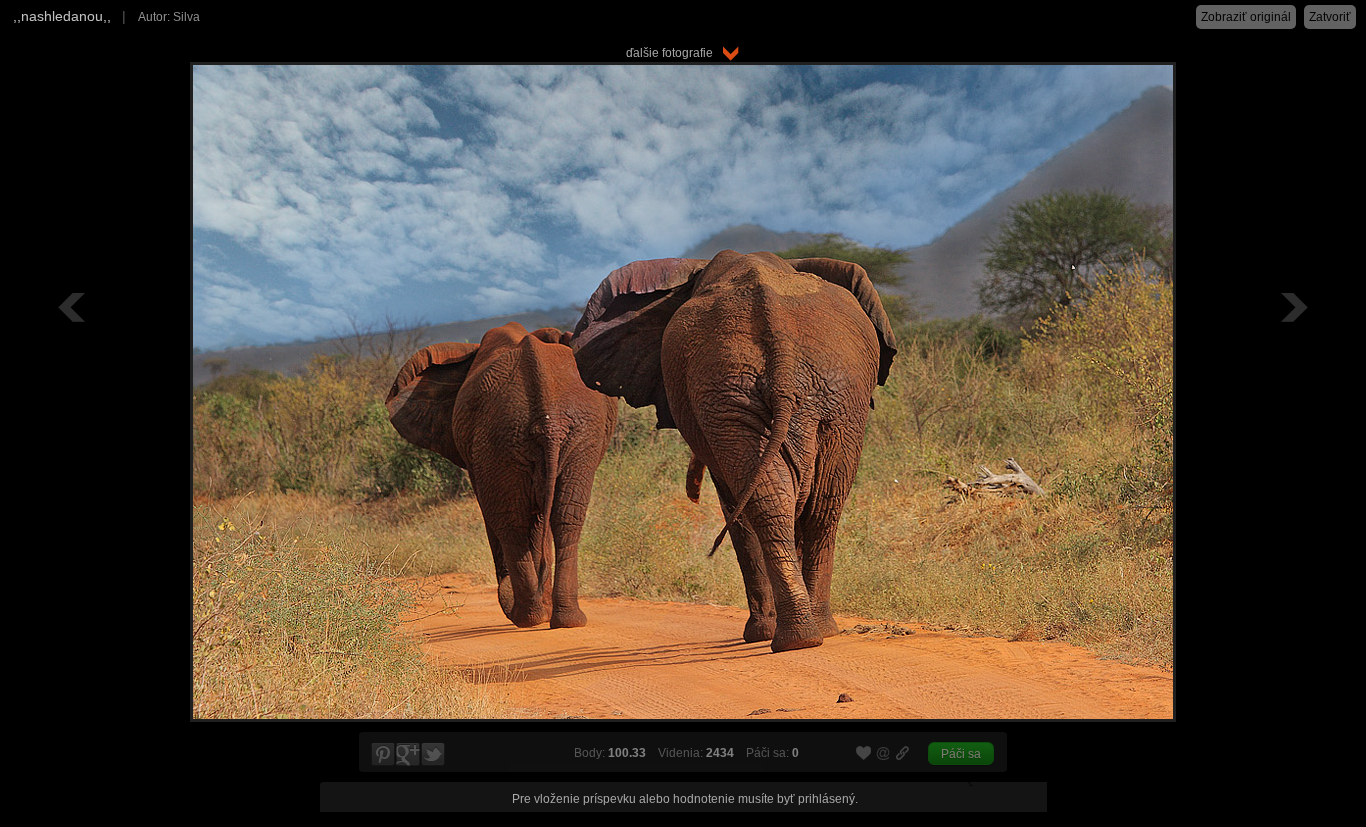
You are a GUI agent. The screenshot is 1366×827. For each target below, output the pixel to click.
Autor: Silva (169, 17)
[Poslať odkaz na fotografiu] (884, 756)
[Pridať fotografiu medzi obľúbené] (864, 754)
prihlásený (826, 799)
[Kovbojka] (1292, 307)
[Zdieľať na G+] (408, 755)
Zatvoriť (1330, 17)
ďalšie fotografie (674, 53)
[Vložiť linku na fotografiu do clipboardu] (903, 753)
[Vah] (74, 307)
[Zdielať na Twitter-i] (434, 755)
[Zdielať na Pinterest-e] (382, 755)
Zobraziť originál (1246, 17)
